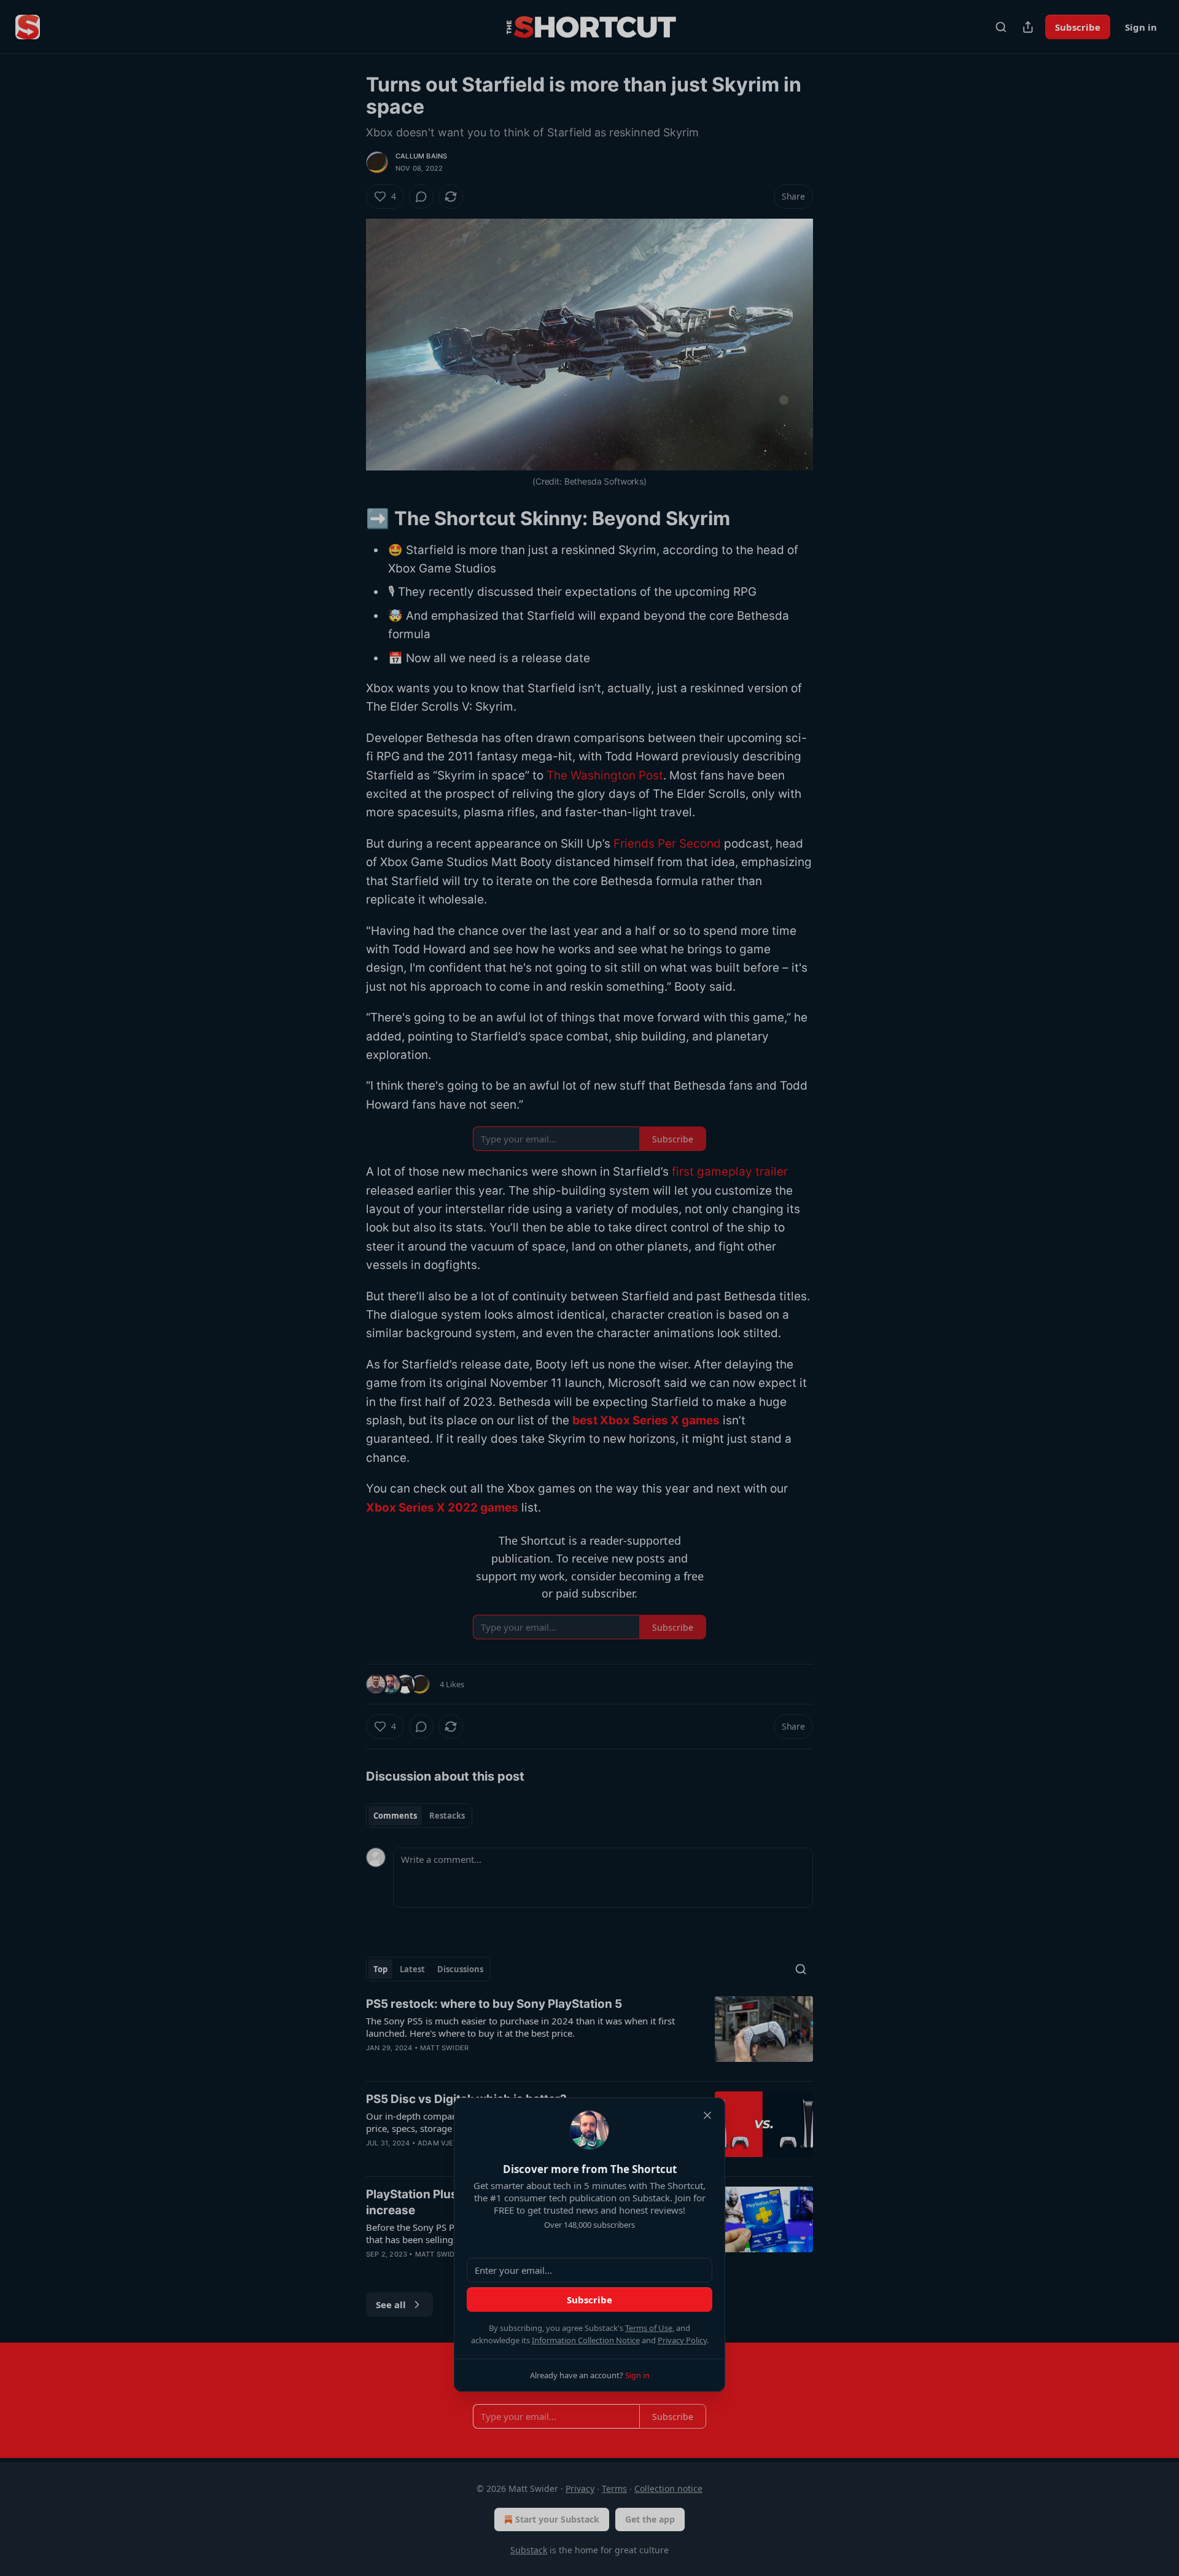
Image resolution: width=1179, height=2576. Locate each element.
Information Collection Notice (586, 2340)
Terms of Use (649, 2328)
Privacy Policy (682, 2340)
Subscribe (589, 2300)
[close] (707, 2115)
